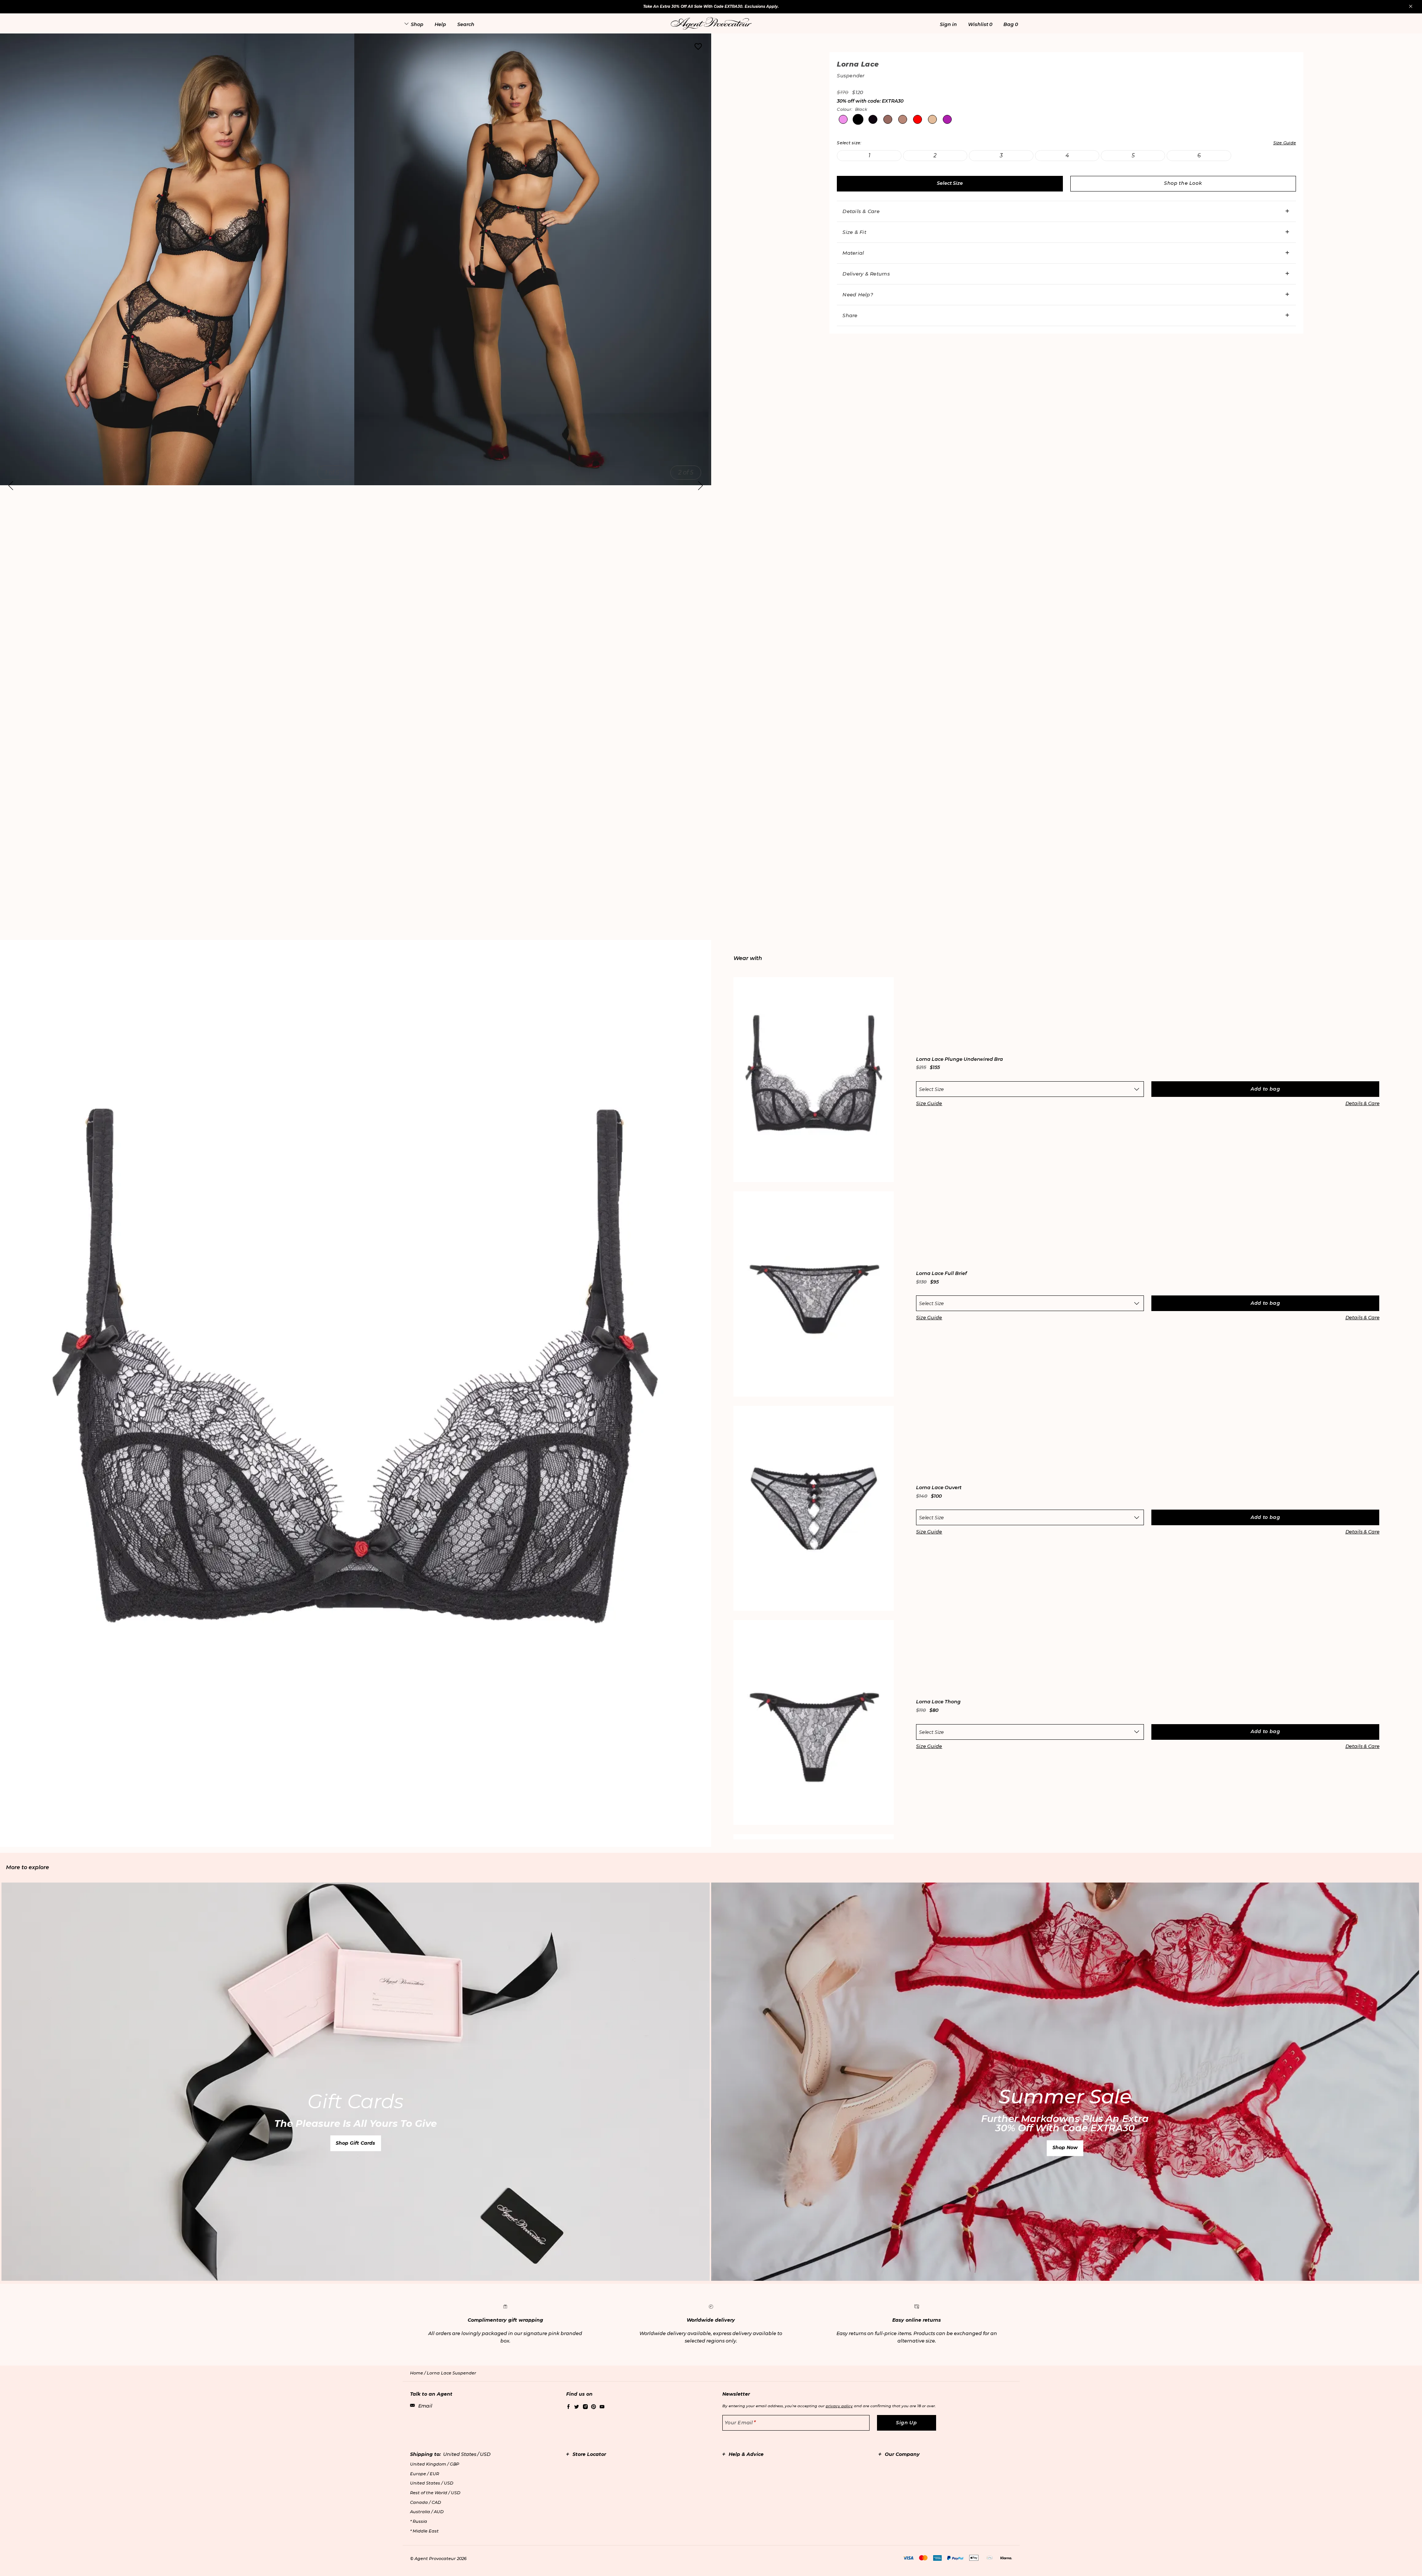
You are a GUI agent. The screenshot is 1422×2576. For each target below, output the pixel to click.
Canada (425, 2502)
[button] (948, 24)
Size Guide (929, 1103)
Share (850, 315)
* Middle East (424, 2531)
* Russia (419, 2521)
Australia (427, 2512)
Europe (425, 2474)
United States (432, 2483)
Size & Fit (854, 232)
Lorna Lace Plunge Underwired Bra (960, 1060)
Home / (418, 2373)
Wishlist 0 (980, 24)
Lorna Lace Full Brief (941, 1274)
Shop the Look (1183, 183)
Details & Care (861, 211)
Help (440, 24)
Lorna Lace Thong (938, 1702)
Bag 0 (1011, 24)
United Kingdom (435, 2464)
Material (853, 253)
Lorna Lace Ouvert (939, 1488)
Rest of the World (435, 2493)
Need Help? (858, 294)
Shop (417, 24)
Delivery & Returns (866, 274)
